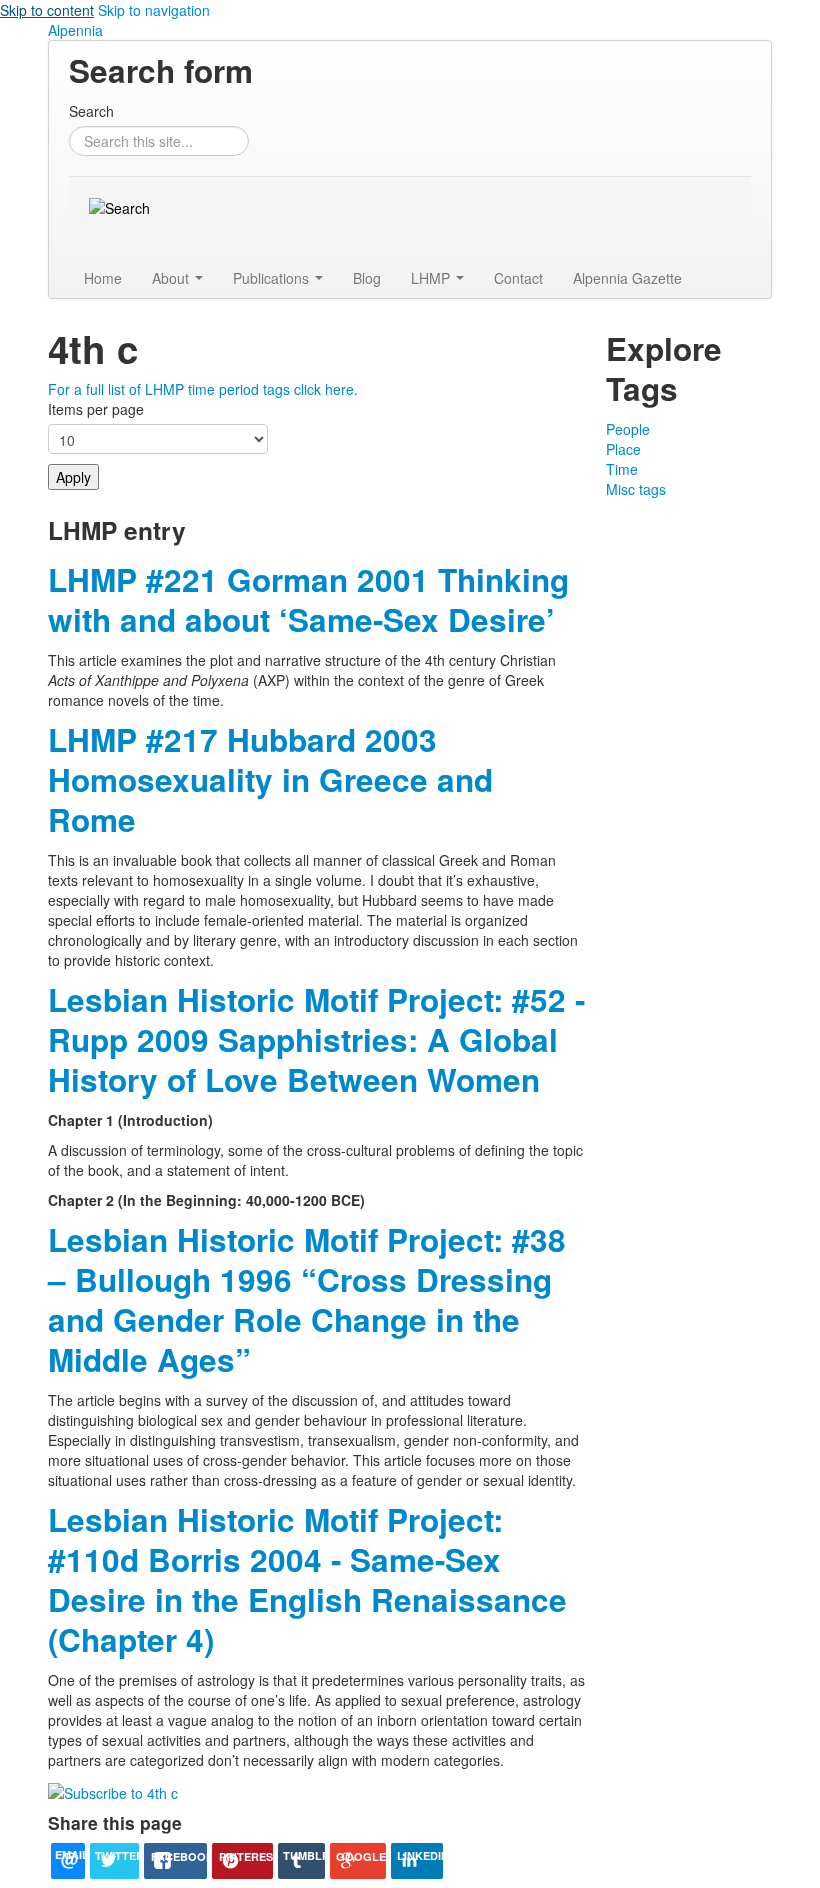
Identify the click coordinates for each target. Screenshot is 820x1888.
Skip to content (47, 10)
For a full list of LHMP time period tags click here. (203, 389)
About (172, 278)
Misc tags (636, 489)
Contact (518, 278)
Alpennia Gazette (627, 278)
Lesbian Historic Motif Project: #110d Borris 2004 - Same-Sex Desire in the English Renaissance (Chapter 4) (307, 1579)
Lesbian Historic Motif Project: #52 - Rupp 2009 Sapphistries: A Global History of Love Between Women (316, 1039)
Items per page (96, 409)
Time (622, 469)
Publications (273, 278)
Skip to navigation (154, 10)
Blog (367, 278)
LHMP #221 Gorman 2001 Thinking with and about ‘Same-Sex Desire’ (308, 599)
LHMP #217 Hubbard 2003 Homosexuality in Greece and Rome (270, 779)
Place (623, 449)
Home (103, 278)
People (628, 429)
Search (91, 111)
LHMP (432, 278)
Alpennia (75, 30)
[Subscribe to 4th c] (113, 1790)
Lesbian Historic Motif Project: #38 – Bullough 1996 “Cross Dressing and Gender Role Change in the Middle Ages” (307, 1299)
